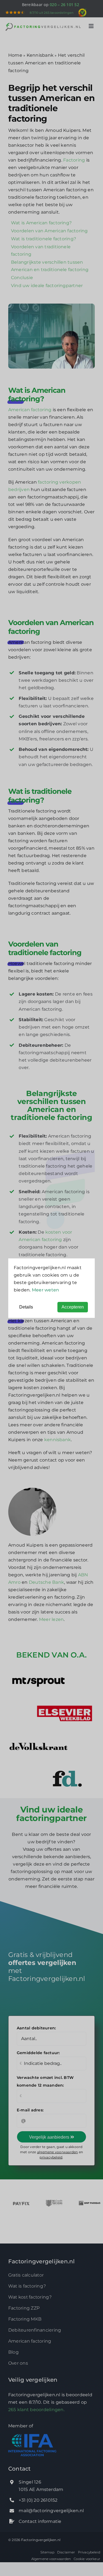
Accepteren (73, 1307)
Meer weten (45, 1290)
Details (26, 1307)
